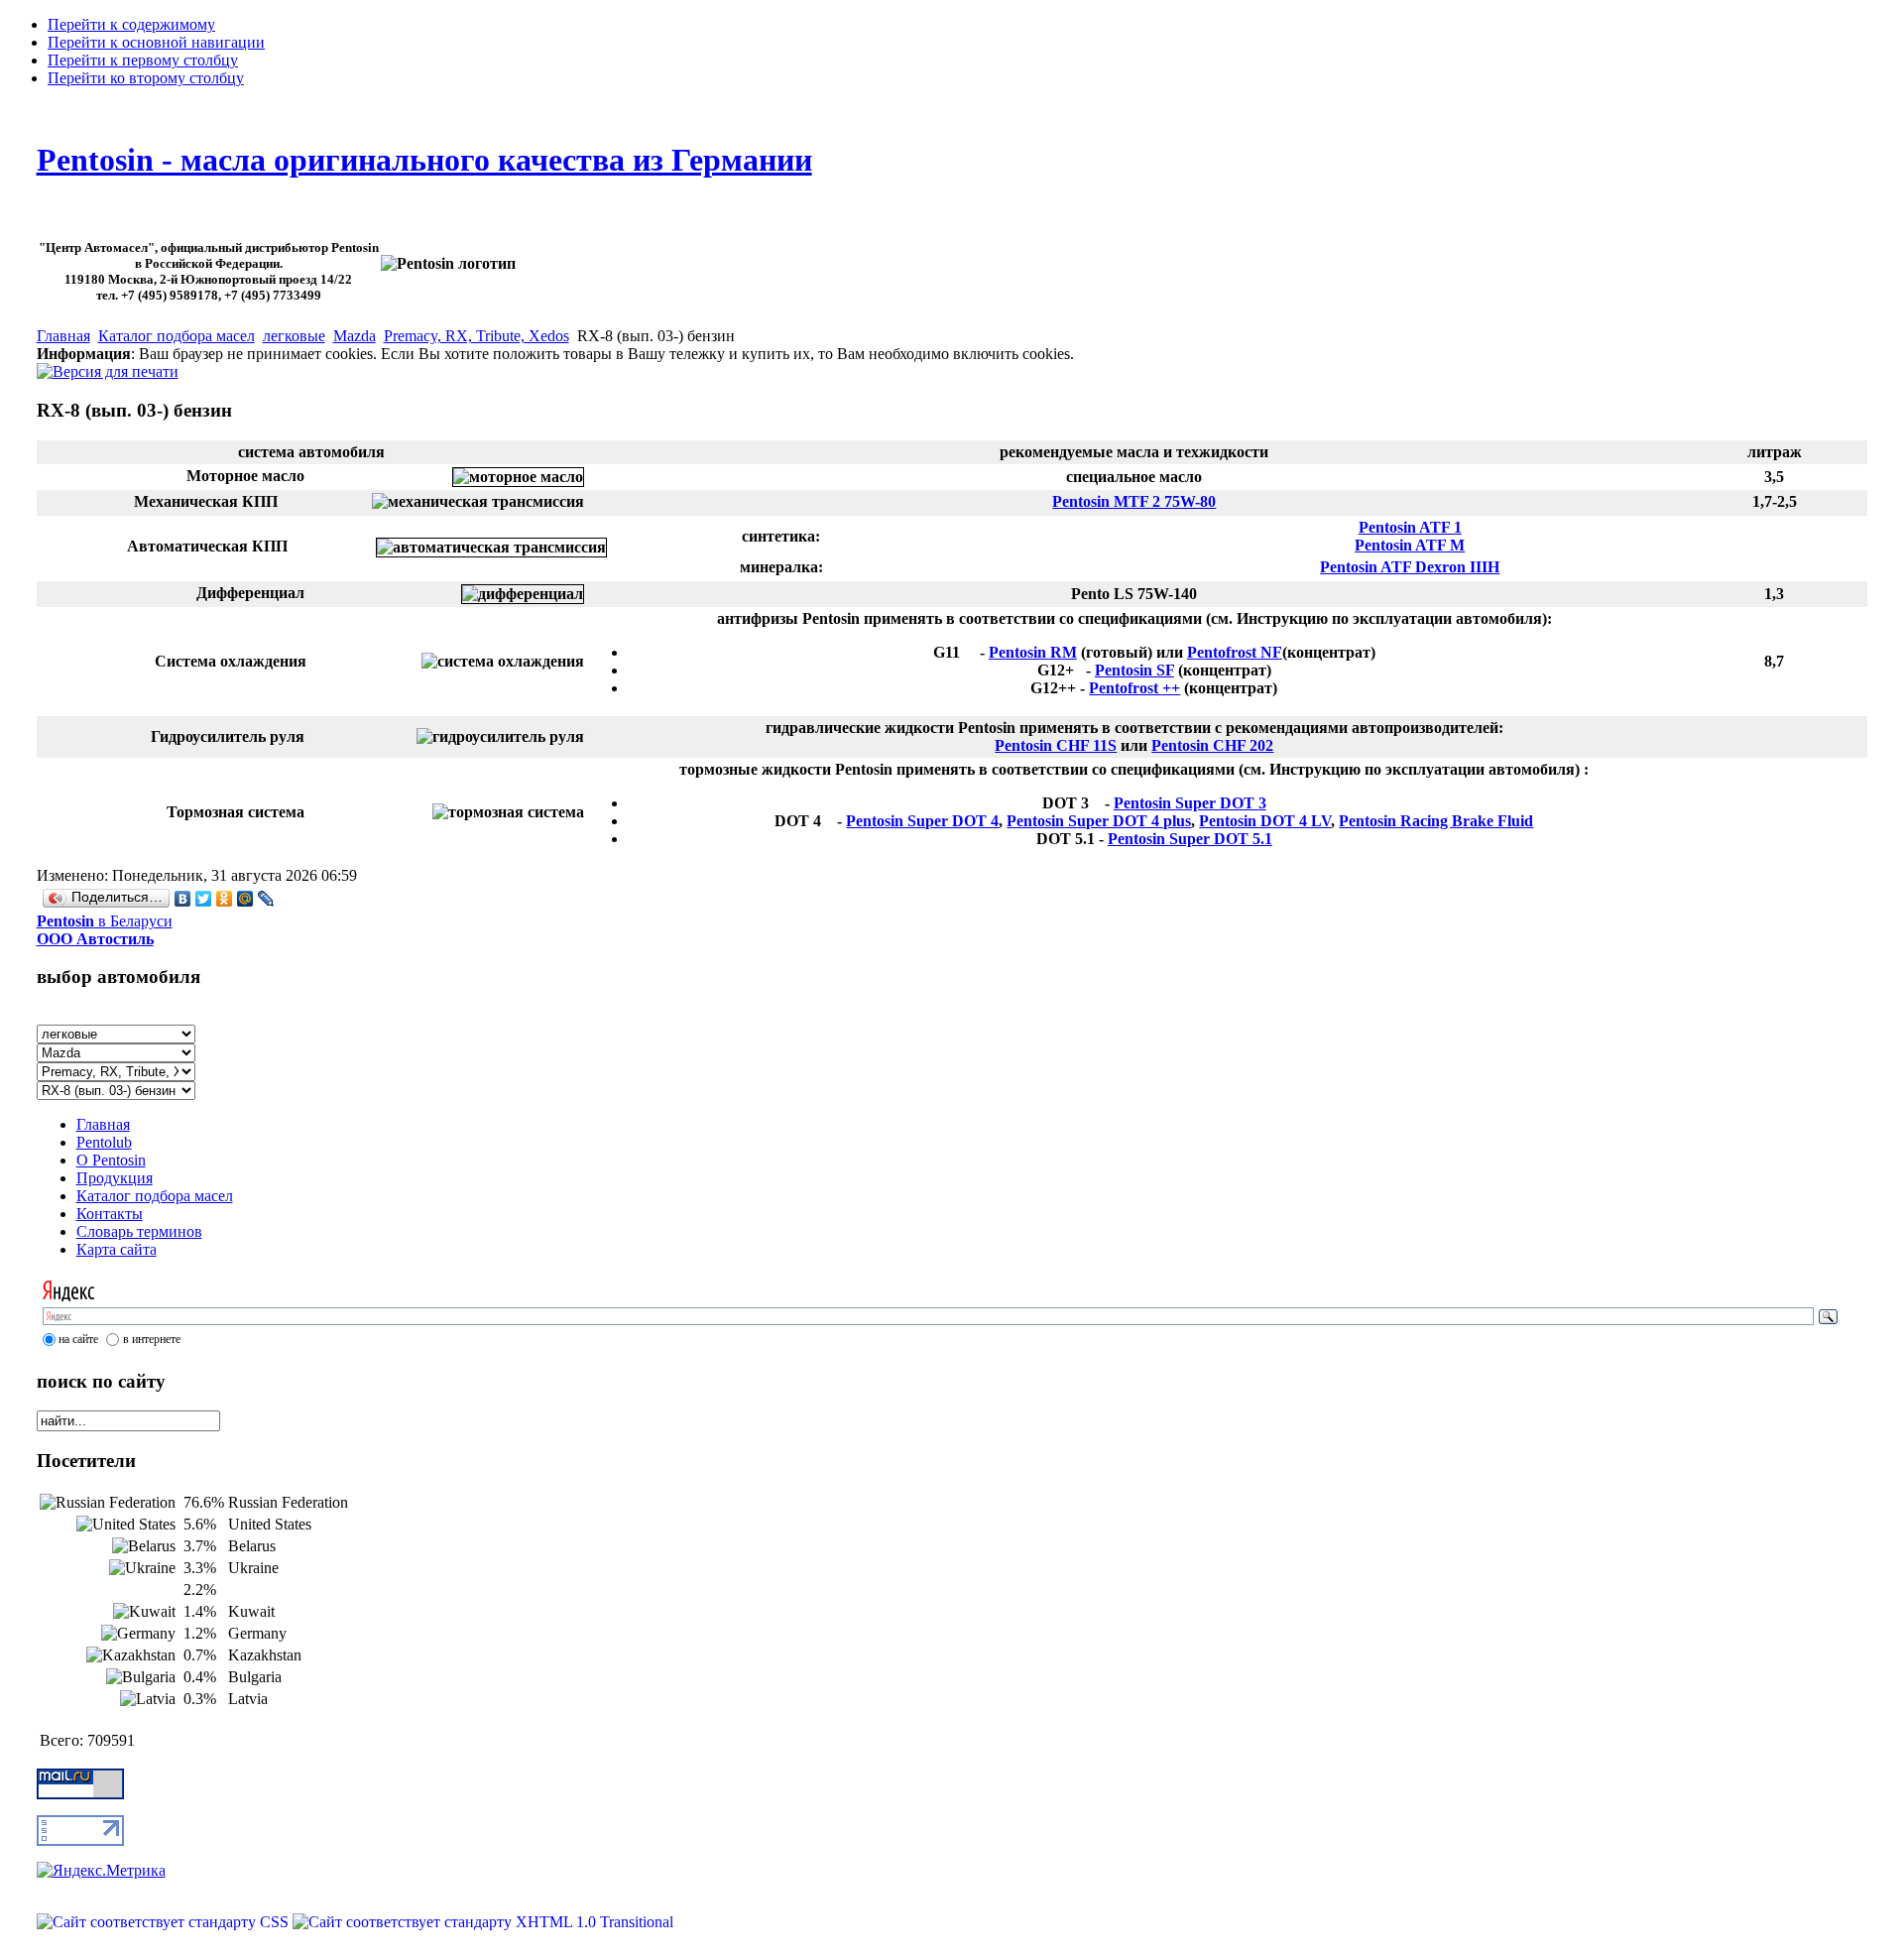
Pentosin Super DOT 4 (922, 821)
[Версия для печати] (108, 367)
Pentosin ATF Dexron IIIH (1410, 567)
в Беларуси (105, 930)
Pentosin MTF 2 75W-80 (1134, 501)
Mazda (355, 336)
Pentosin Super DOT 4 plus (1099, 821)
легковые (294, 336)
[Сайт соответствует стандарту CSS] (165, 1922)
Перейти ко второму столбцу (146, 78)
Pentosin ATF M (1410, 545)
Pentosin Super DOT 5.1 (1190, 839)
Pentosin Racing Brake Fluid (1436, 821)
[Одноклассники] (225, 899)
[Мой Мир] (245, 899)
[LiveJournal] (266, 899)
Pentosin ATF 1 (1410, 527)
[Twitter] (204, 899)
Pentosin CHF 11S (1056, 745)
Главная (63, 336)
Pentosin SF (1134, 670)
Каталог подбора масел (177, 336)
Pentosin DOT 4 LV (1265, 821)
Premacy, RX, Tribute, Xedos (476, 336)
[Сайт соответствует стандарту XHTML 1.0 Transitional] (483, 1922)
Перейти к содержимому (131, 24)
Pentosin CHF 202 (1212, 745)
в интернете (152, 1339)
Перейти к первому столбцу (143, 60)
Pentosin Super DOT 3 (1190, 803)
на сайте (78, 1339)
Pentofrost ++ (1134, 688)
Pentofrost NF (1235, 652)
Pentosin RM (1033, 652)
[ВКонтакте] (183, 899)
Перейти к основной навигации (156, 42)
